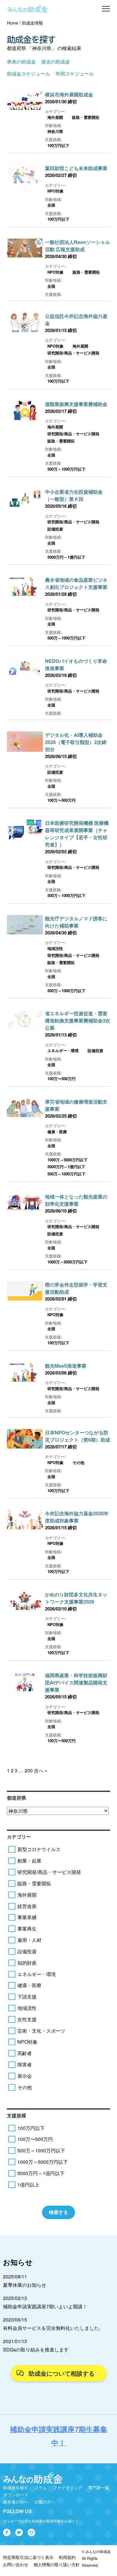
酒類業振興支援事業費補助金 (76, 404)
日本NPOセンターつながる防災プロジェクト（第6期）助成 (78, 1436)
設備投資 (55, 529)
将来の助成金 (21, 62)
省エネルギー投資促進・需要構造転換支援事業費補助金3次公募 (78, 1020)
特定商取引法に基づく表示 (28, 2557)
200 (29, 1770)
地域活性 (55, 948)
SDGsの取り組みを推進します (36, 2350)
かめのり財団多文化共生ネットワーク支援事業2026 (76, 1598)
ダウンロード (16, 2495)
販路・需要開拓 (86, 117)
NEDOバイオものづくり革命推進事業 (76, 665)
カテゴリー (19, 1837)
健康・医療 (57, 1132)
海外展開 (55, 117)
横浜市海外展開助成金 (69, 94)
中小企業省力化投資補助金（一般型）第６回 (74, 495)
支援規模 (16, 2115)
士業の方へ (45, 2502)
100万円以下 (58, 145)
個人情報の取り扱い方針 (57, 2564)
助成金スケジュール (28, 74)
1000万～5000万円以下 (67, 1160)
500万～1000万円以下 (66, 469)
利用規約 (67, 2557)
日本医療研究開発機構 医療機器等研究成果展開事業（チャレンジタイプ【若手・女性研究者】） (77, 834)
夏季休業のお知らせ (25, 2285)
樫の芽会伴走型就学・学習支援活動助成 (76, 1288)
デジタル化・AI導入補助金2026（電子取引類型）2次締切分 (76, 742)
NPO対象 (55, 191)
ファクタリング (67, 2487)
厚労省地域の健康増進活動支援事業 (76, 1105)
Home (13, 23)
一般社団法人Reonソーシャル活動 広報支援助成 (78, 246)
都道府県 (16, 1798)
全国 (51, 205)
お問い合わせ (16, 2564)
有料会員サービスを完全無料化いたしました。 (53, 2328)
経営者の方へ (16, 2502)
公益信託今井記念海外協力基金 (76, 320)
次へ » (41, 1770)
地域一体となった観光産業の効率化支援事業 (76, 1200)
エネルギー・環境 (63, 1050)
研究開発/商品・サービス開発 (73, 353)
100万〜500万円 (61, 800)
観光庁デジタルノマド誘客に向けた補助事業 (76, 922)
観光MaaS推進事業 (66, 1366)
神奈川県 (55, 131)
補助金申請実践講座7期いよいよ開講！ (45, 2306)
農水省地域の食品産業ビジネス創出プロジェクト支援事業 (76, 583)
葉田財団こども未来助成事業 (76, 168)
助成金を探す (16, 2487)
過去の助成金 (55, 62)
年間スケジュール (75, 74)
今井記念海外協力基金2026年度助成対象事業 (77, 1517)
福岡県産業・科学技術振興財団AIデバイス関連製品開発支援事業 (76, 1682)
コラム (40, 2487)
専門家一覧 (99, 2487)
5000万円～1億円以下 (66, 557)
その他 (78, 1462)
